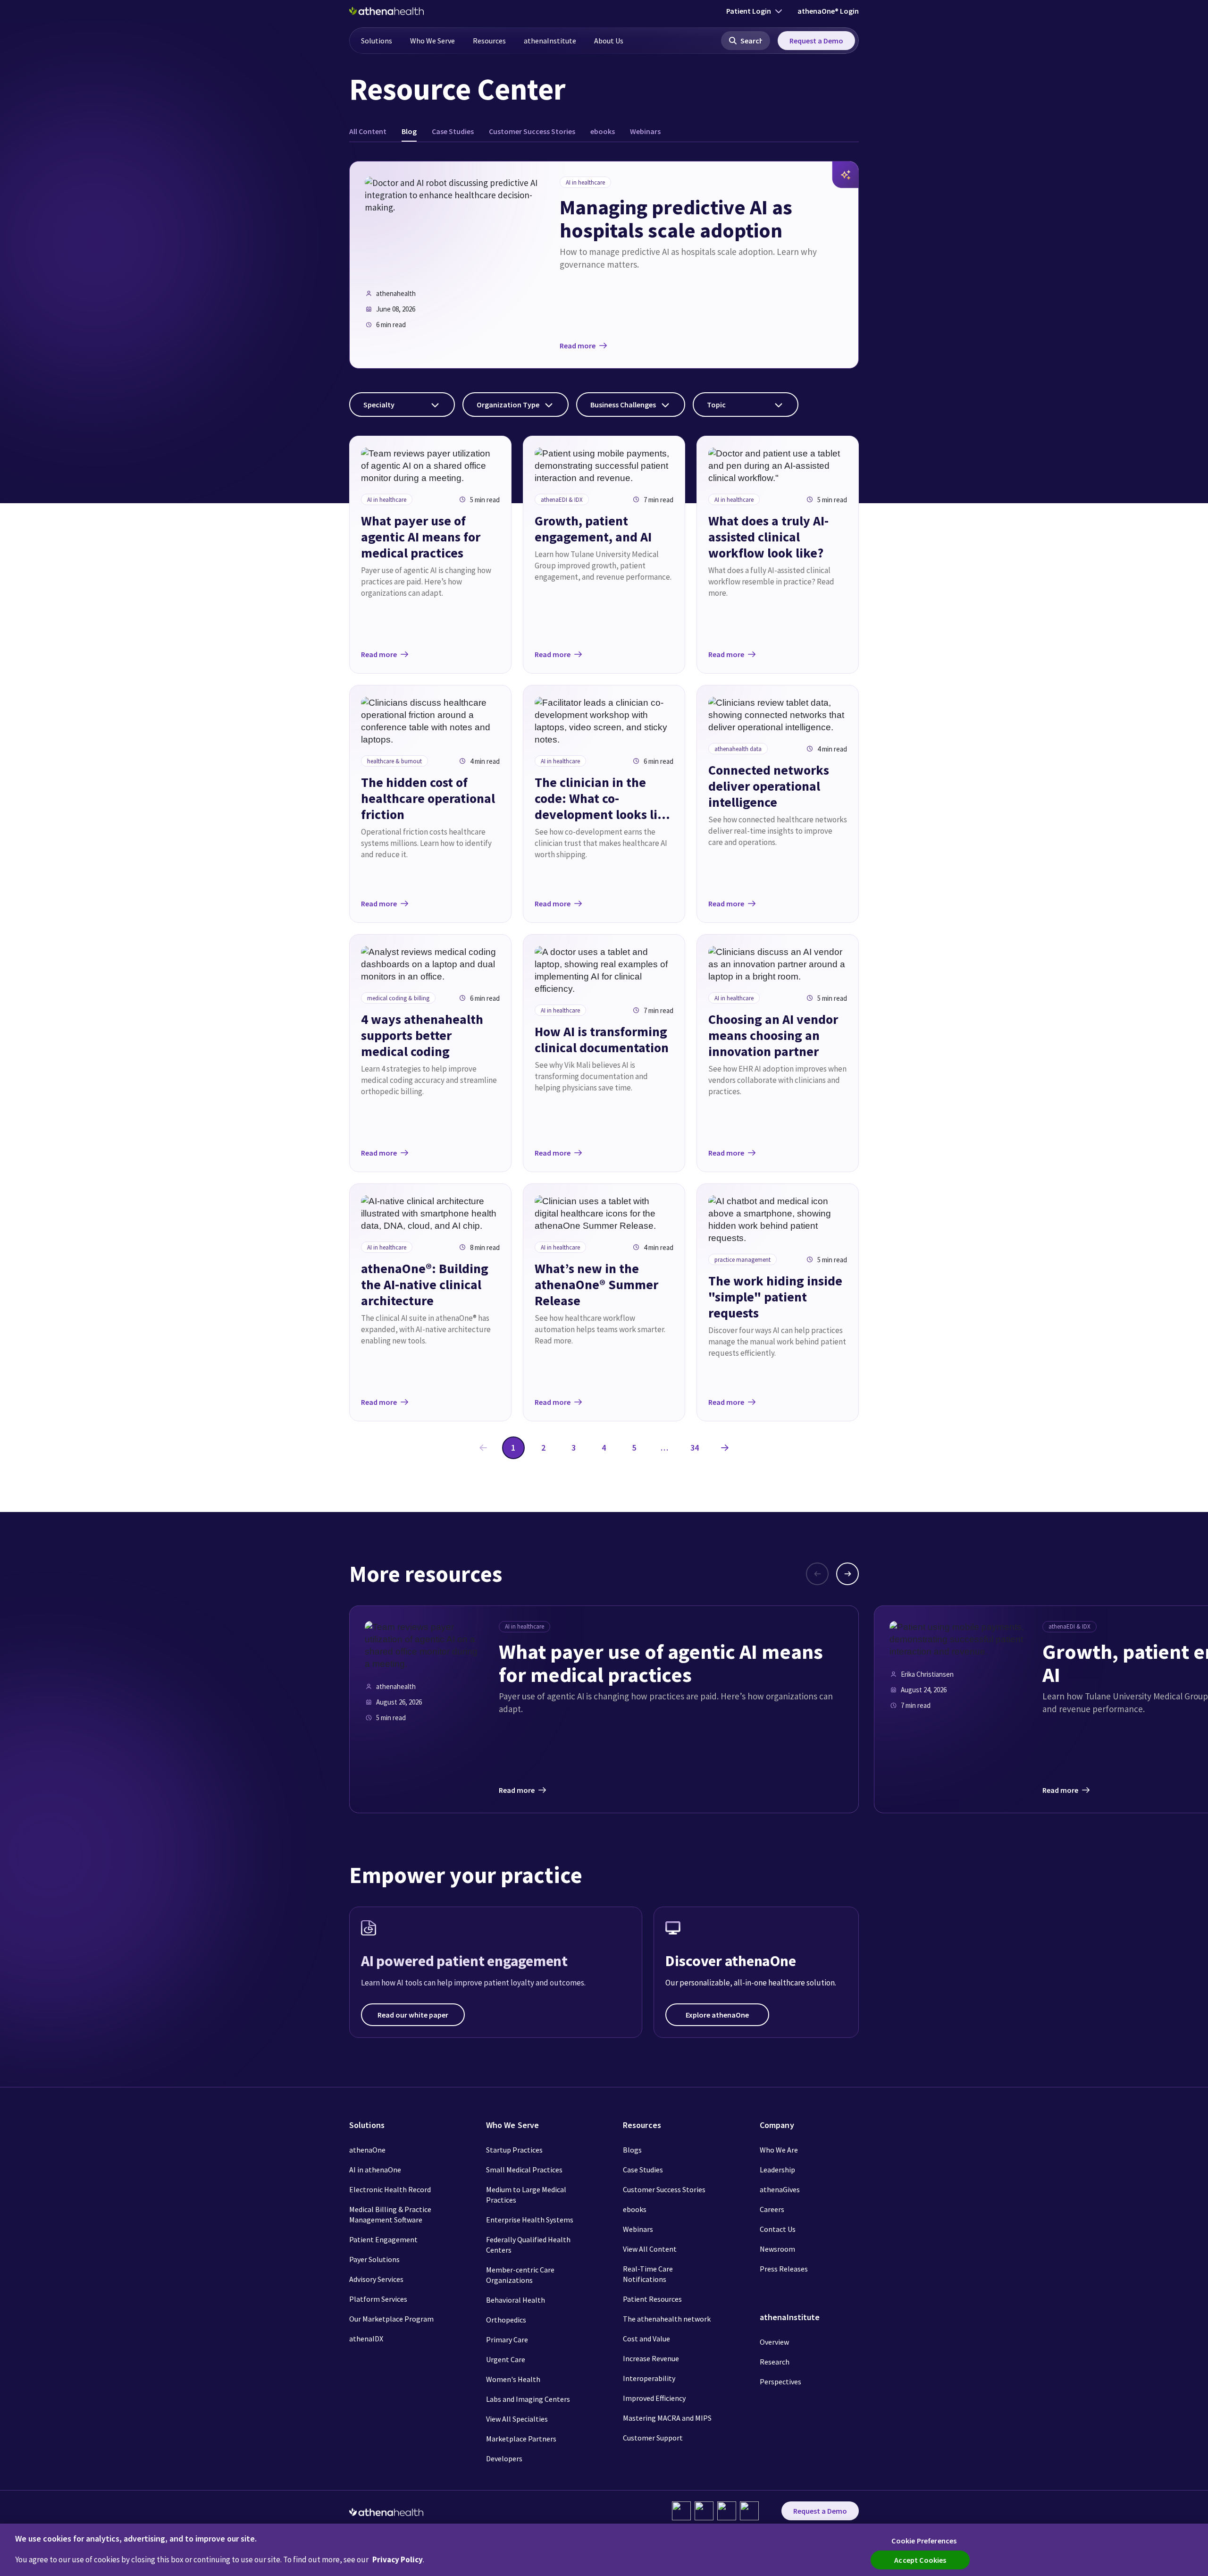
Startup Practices (514, 2150)
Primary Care (507, 2340)
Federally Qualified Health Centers (528, 2245)
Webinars (638, 2229)
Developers (504, 2458)
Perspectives (780, 2382)
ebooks (635, 2209)
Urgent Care (506, 2359)
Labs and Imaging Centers (528, 2399)
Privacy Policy (398, 2559)
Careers (772, 2209)
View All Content (650, 2249)
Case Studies (643, 2170)
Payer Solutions (374, 2259)
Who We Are (779, 2150)
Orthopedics (506, 2320)
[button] (746, 41)
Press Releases (784, 2269)
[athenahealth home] (386, 11)
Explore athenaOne (717, 2015)
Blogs (632, 2150)
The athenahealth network (667, 2319)
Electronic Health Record (390, 2189)
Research (775, 2362)
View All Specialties (517, 2419)
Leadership (777, 2170)
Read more (578, 346)
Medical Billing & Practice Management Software (390, 2214)
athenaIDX (366, 2339)
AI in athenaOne (375, 2170)
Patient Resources (652, 2299)
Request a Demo (816, 41)
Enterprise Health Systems (530, 2220)
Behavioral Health (516, 2300)
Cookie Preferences (924, 2541)
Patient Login (749, 11)
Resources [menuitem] (489, 41)
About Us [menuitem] (609, 41)
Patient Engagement (383, 2239)
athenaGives (780, 2189)
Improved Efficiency (654, 2398)
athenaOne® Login (828, 11)
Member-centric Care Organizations (520, 2275)
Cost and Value (646, 2339)
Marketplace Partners (521, 2439)
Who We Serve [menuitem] (432, 41)
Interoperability (649, 2378)
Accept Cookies (920, 2560)
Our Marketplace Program (391, 2319)
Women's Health (513, 2379)
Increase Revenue (651, 2358)
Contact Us (778, 2229)
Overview (774, 2342)
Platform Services (378, 2299)
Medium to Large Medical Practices (526, 2195)
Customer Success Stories (664, 2189)
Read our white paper (413, 2015)
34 (695, 1448)
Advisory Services (376, 2279)
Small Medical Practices (524, 2170)
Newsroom (777, 2249)
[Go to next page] (725, 1448)
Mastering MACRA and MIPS (667, 2418)
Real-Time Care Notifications (648, 2274)
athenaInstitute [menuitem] (550, 41)
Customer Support (653, 2438)
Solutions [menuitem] (377, 41)
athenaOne (367, 2150)
